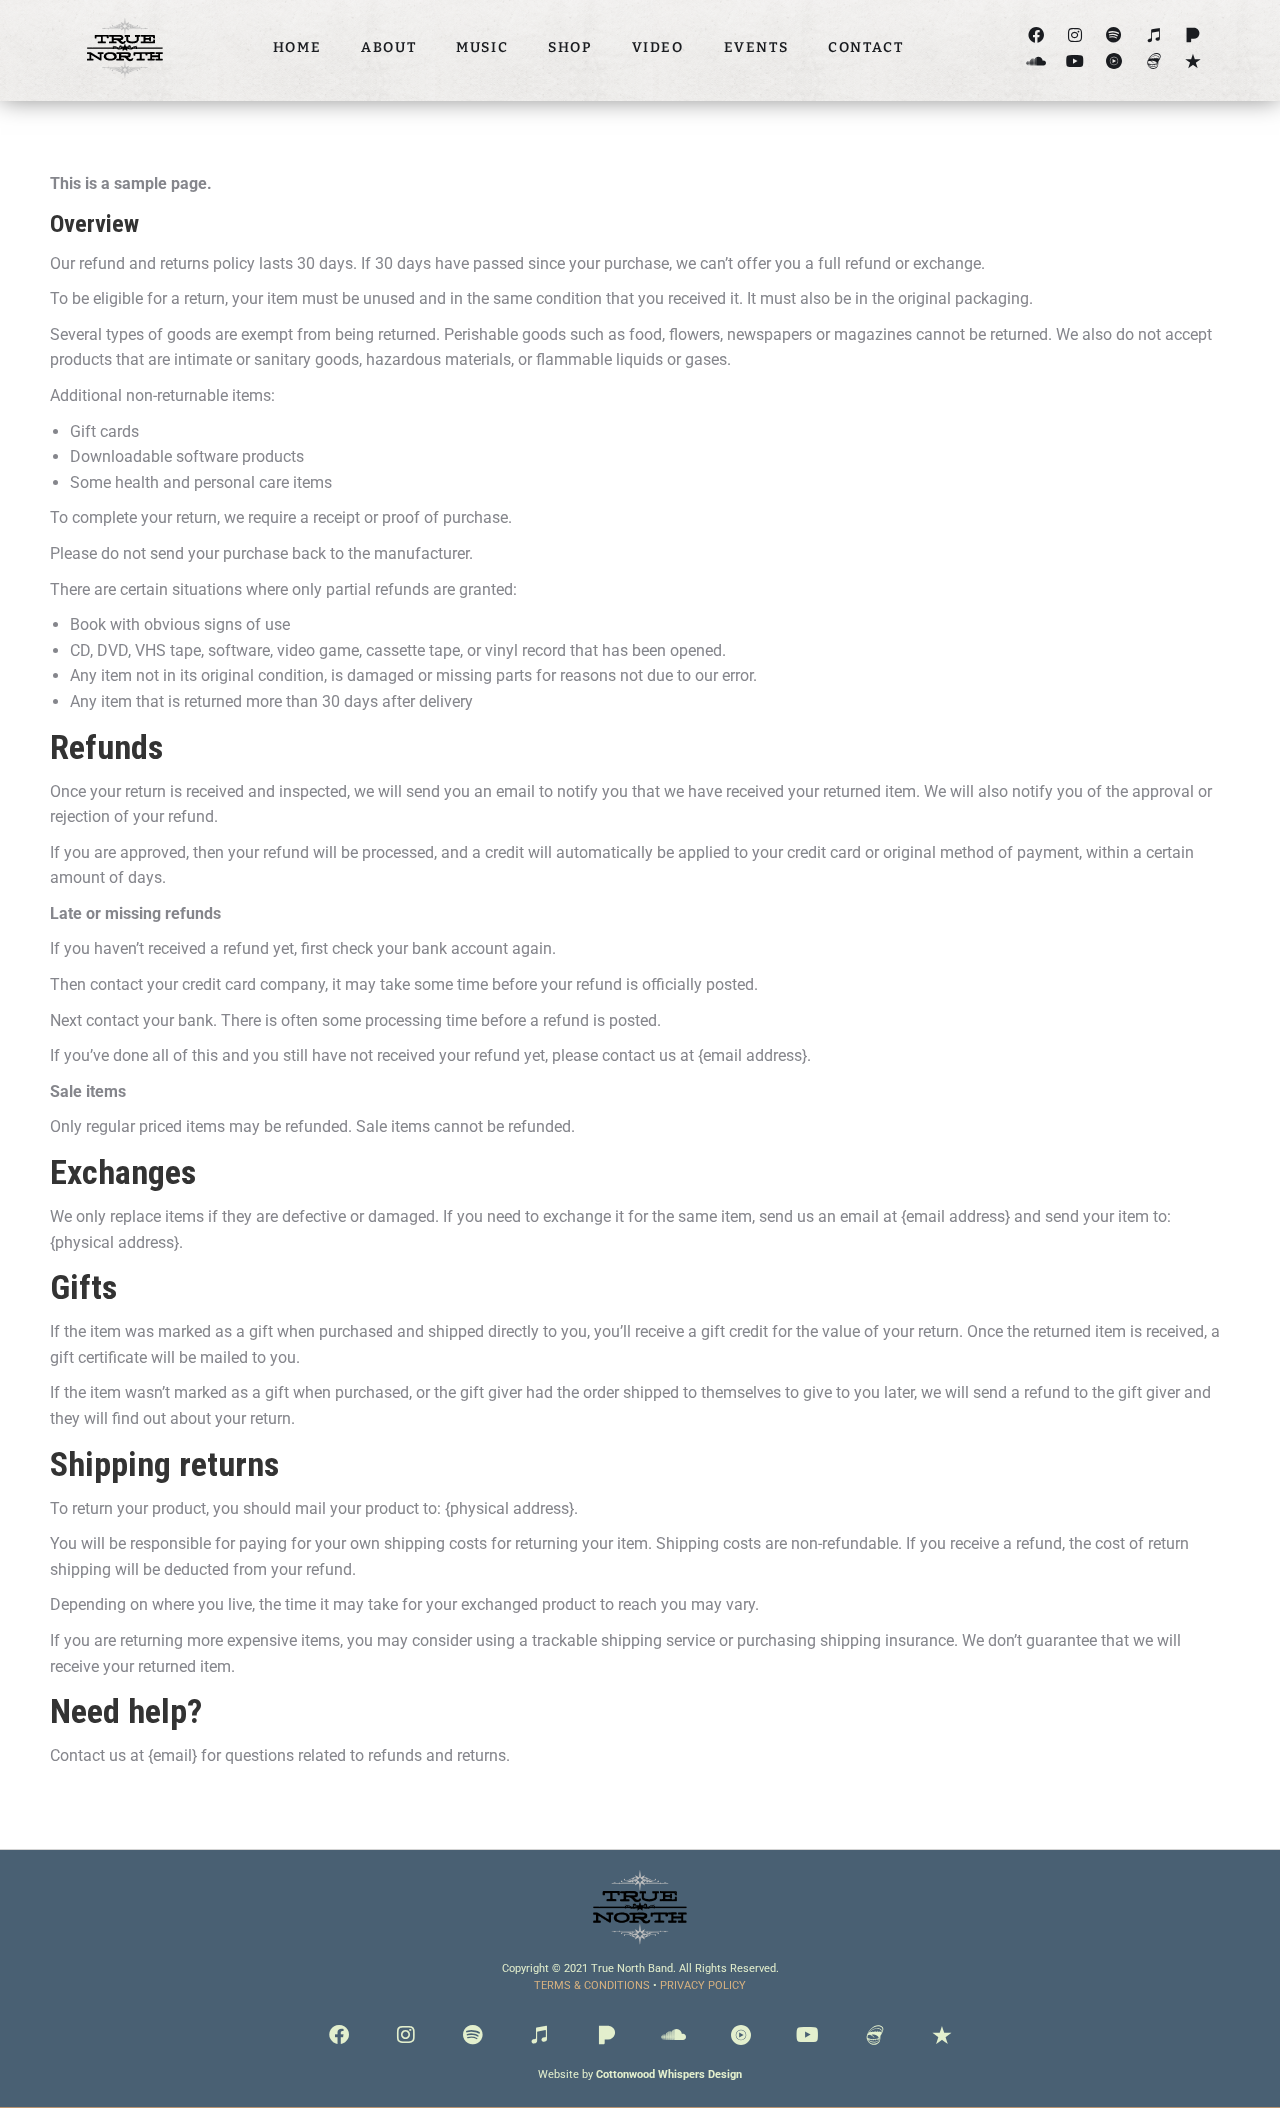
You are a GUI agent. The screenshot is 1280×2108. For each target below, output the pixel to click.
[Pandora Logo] (1192, 35)
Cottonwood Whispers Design (669, 2074)
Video (658, 47)
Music (482, 47)
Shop (569, 47)
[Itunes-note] (1153, 35)
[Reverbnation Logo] (1192, 60)
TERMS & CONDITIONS (592, 1985)
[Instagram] (1075, 35)
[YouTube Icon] (1114, 60)
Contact (865, 47)
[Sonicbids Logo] (1153, 60)
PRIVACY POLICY (703, 1985)
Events (756, 47)
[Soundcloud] (1035, 60)
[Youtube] (1075, 60)
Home (297, 47)
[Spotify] (1114, 35)
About (388, 47)
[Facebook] (1035, 35)
